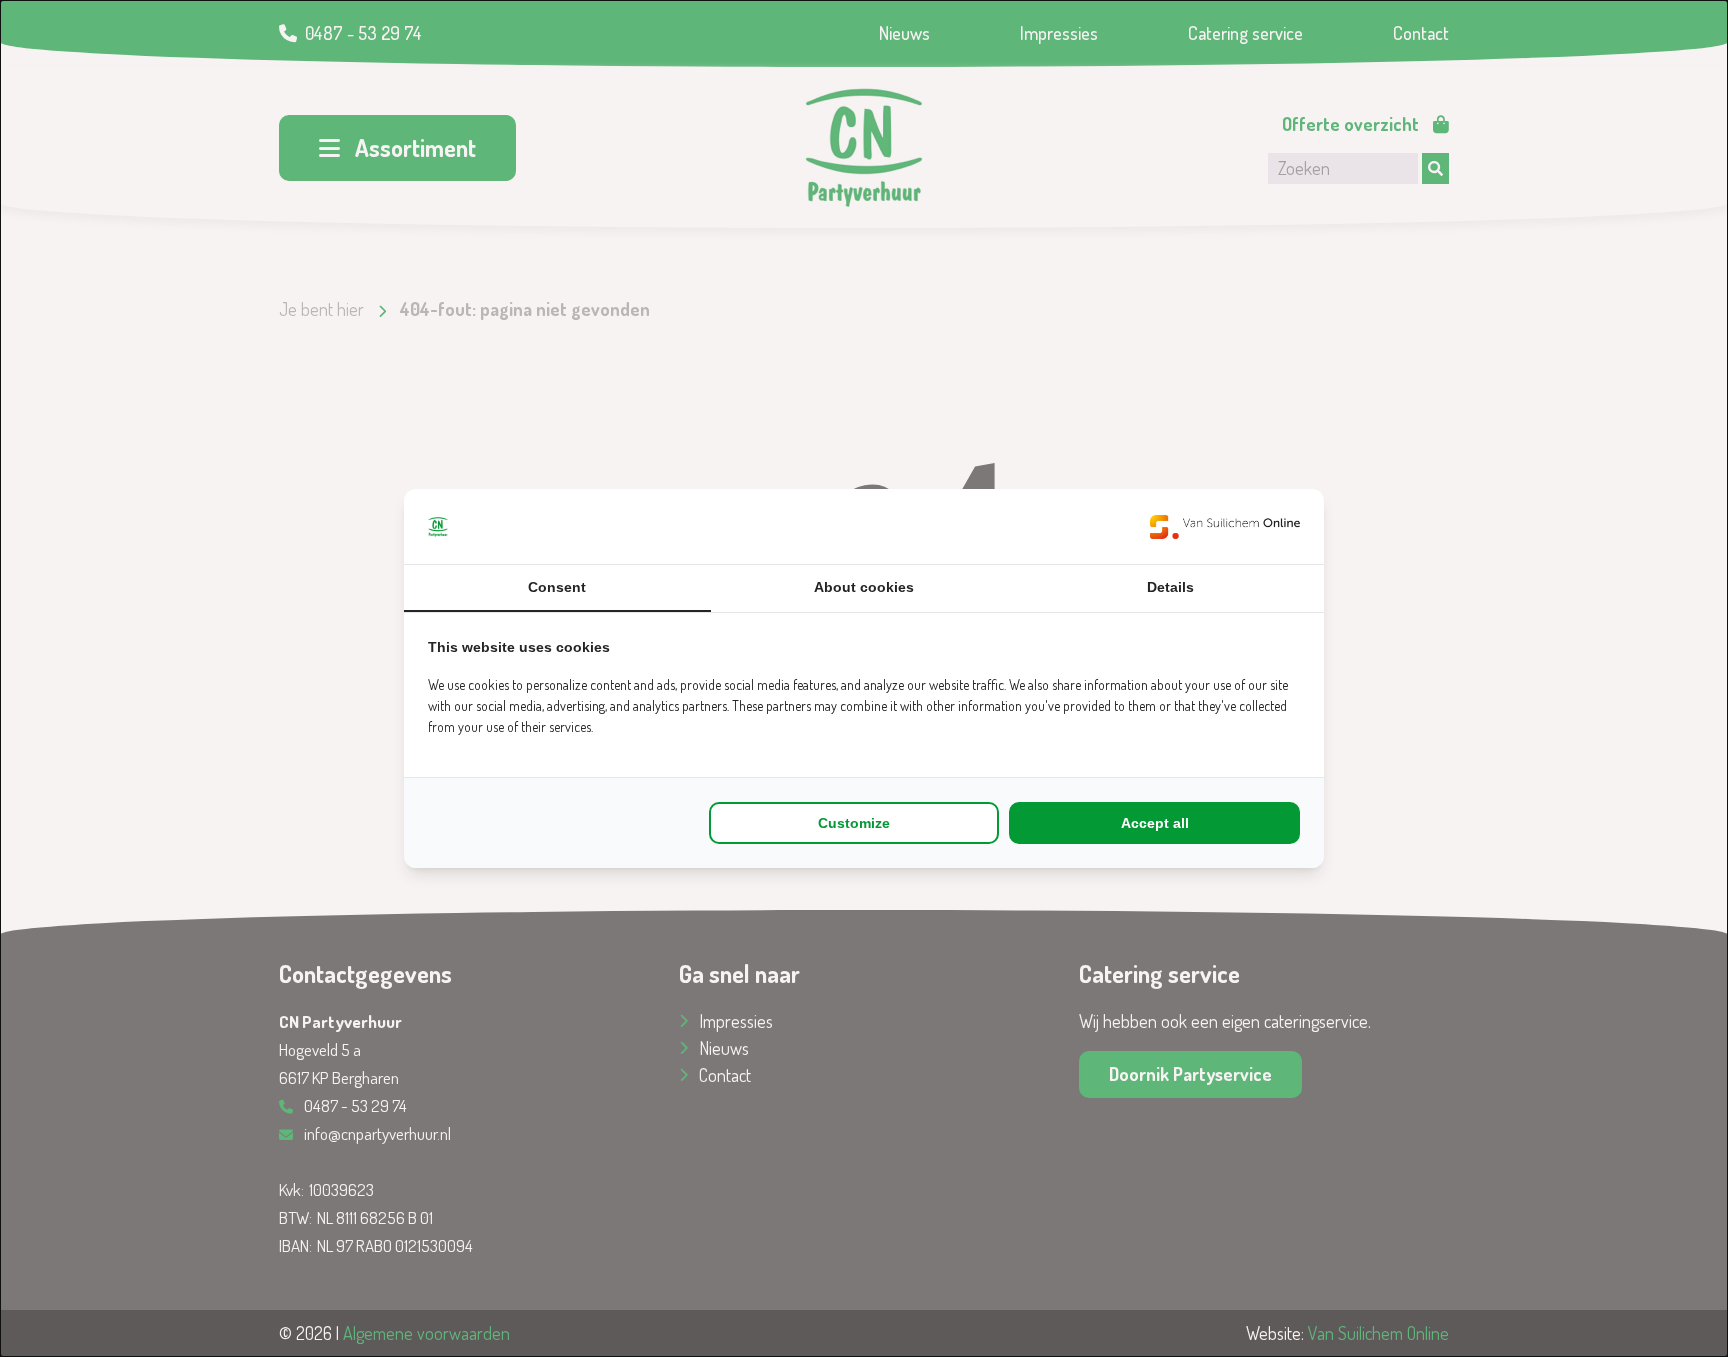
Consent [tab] (557, 587)
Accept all (1155, 823)
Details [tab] (1170, 587)
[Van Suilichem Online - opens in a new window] (1225, 526)
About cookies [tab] (864, 587)
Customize (854, 823)
